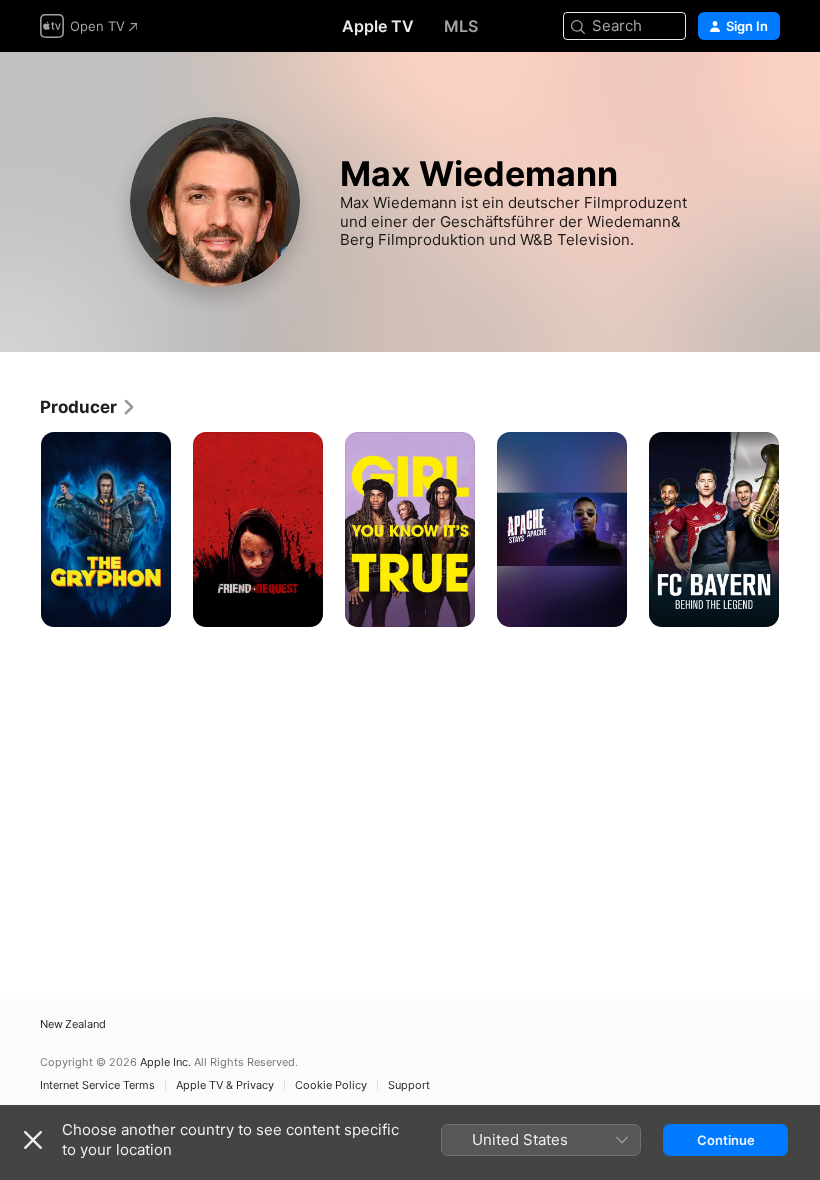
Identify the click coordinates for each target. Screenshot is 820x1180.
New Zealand (73, 1024)
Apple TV (378, 26)
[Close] (33, 1140)
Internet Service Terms (97, 1085)
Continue (726, 1140)
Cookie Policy (331, 1085)
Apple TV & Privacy (225, 1085)
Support (409, 1085)
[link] (88, 407)
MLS (461, 26)
